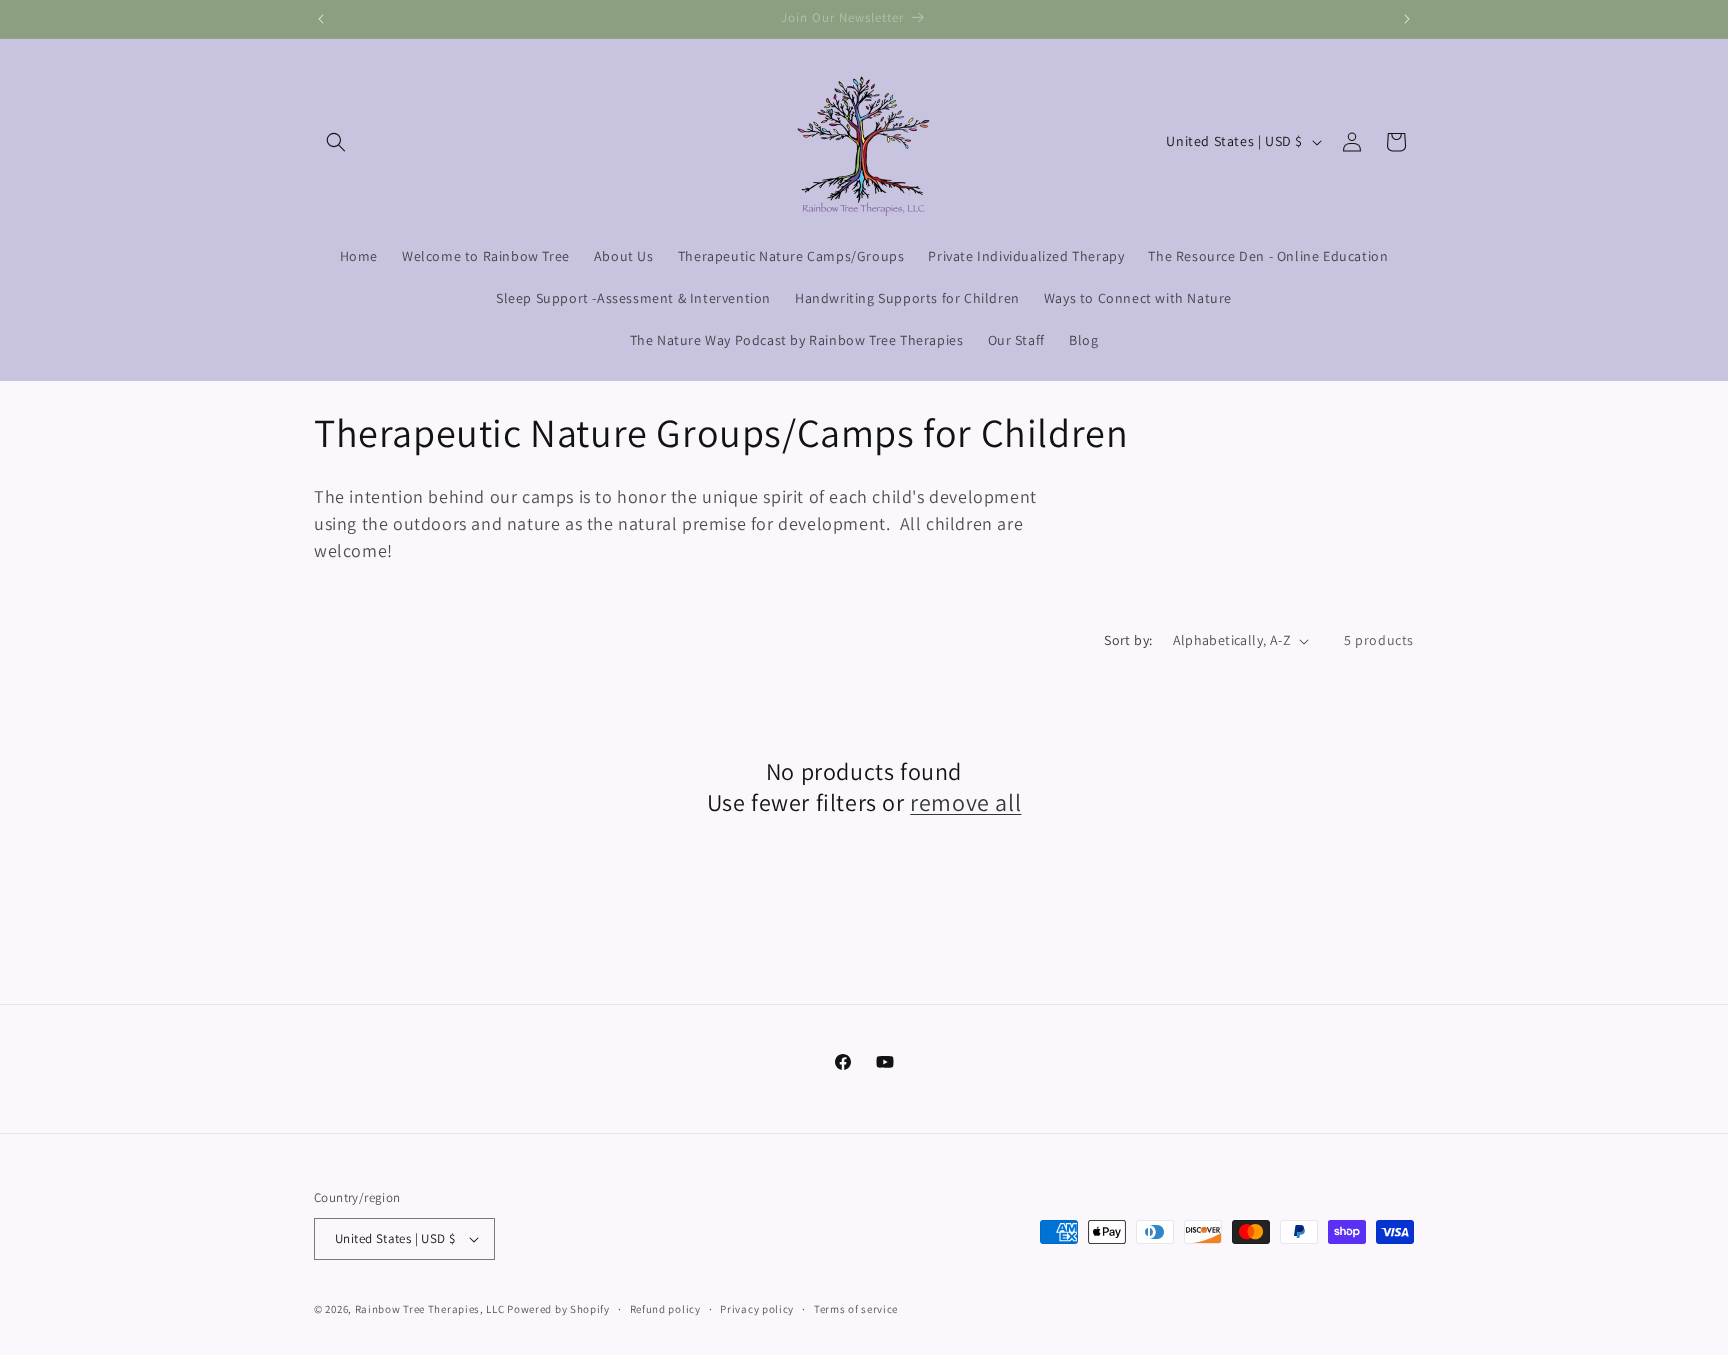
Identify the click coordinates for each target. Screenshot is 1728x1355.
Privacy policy (757, 1309)
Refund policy (665, 1309)
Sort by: (1128, 640)
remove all (965, 802)
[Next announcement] (1407, 19)
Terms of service (856, 1309)
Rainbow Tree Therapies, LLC (430, 1309)
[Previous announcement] (321, 19)
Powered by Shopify (558, 1309)
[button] (336, 142)
